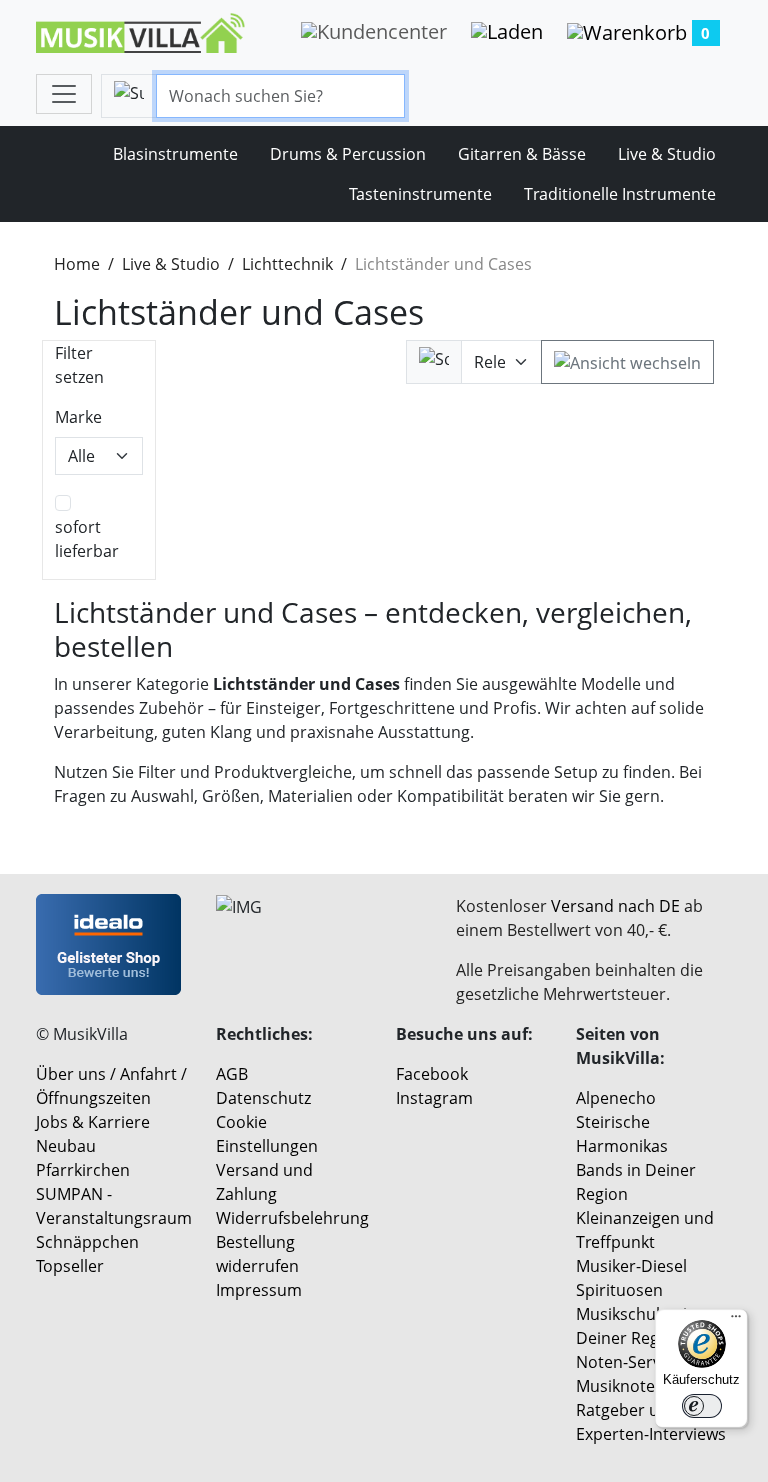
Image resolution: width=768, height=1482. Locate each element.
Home (77, 264)
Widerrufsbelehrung (292, 1218)
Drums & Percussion (348, 154)
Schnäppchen (87, 1242)
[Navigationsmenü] (64, 94)
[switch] (702, 1406)
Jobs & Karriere (93, 1122)
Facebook (432, 1074)
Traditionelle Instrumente (620, 194)
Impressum (259, 1290)
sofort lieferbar (87, 539)
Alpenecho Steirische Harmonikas (622, 1122)
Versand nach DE (615, 906)
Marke (78, 417)
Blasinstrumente (175, 154)
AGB (232, 1074)
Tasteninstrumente (420, 194)
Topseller (70, 1266)
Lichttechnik (287, 264)
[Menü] (736, 1321)
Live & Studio (667, 154)
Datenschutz (263, 1098)
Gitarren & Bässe (522, 154)
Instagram (434, 1098)
